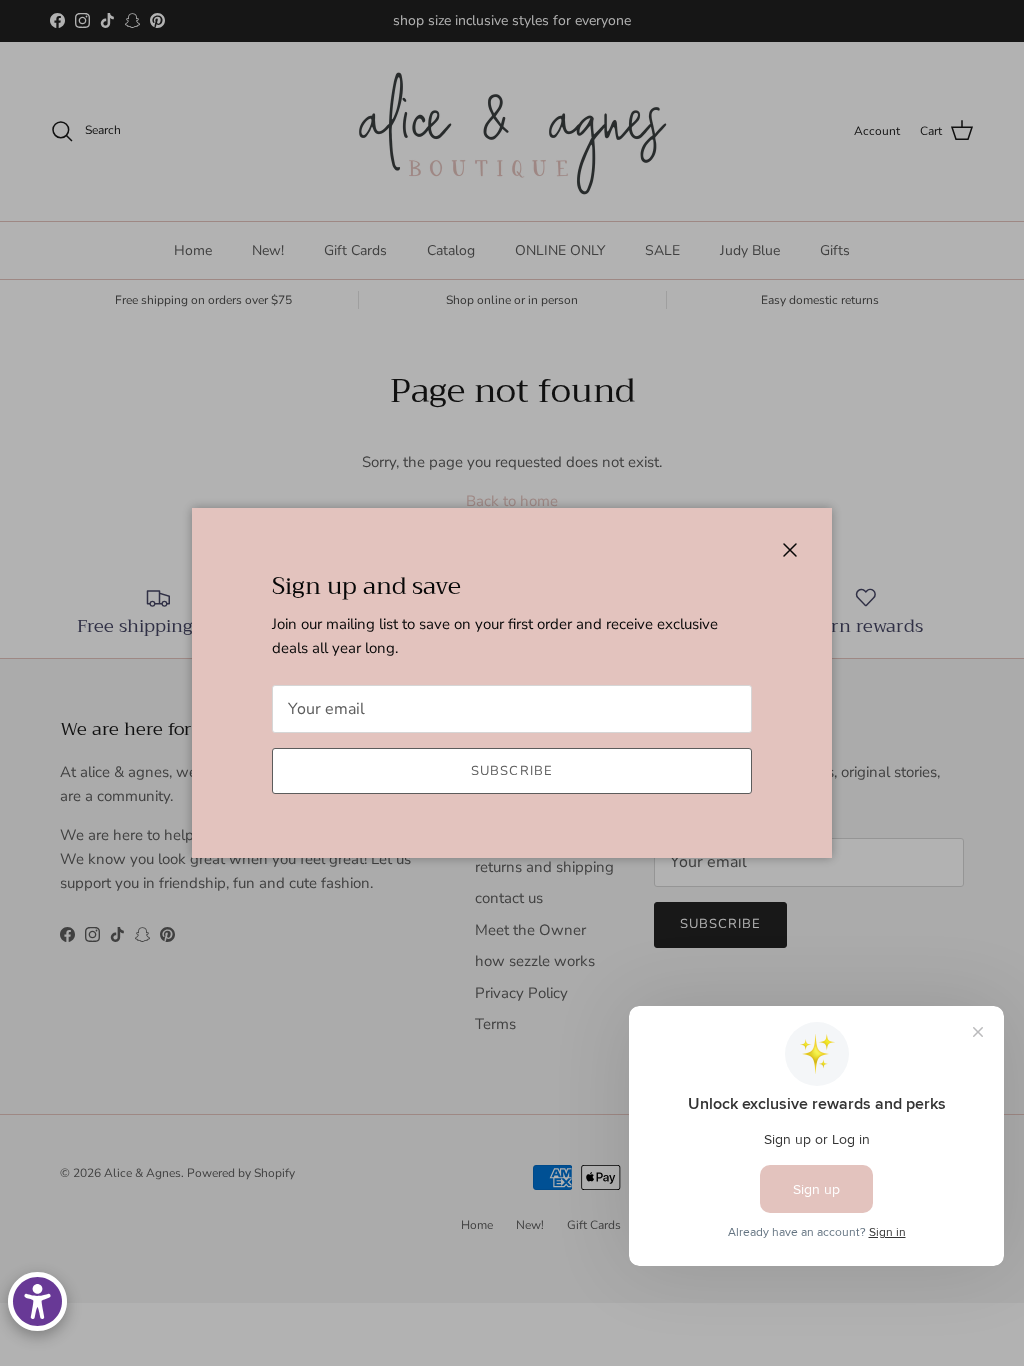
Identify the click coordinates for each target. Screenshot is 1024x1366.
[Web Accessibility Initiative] (37, 1301)
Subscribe (511, 771)
